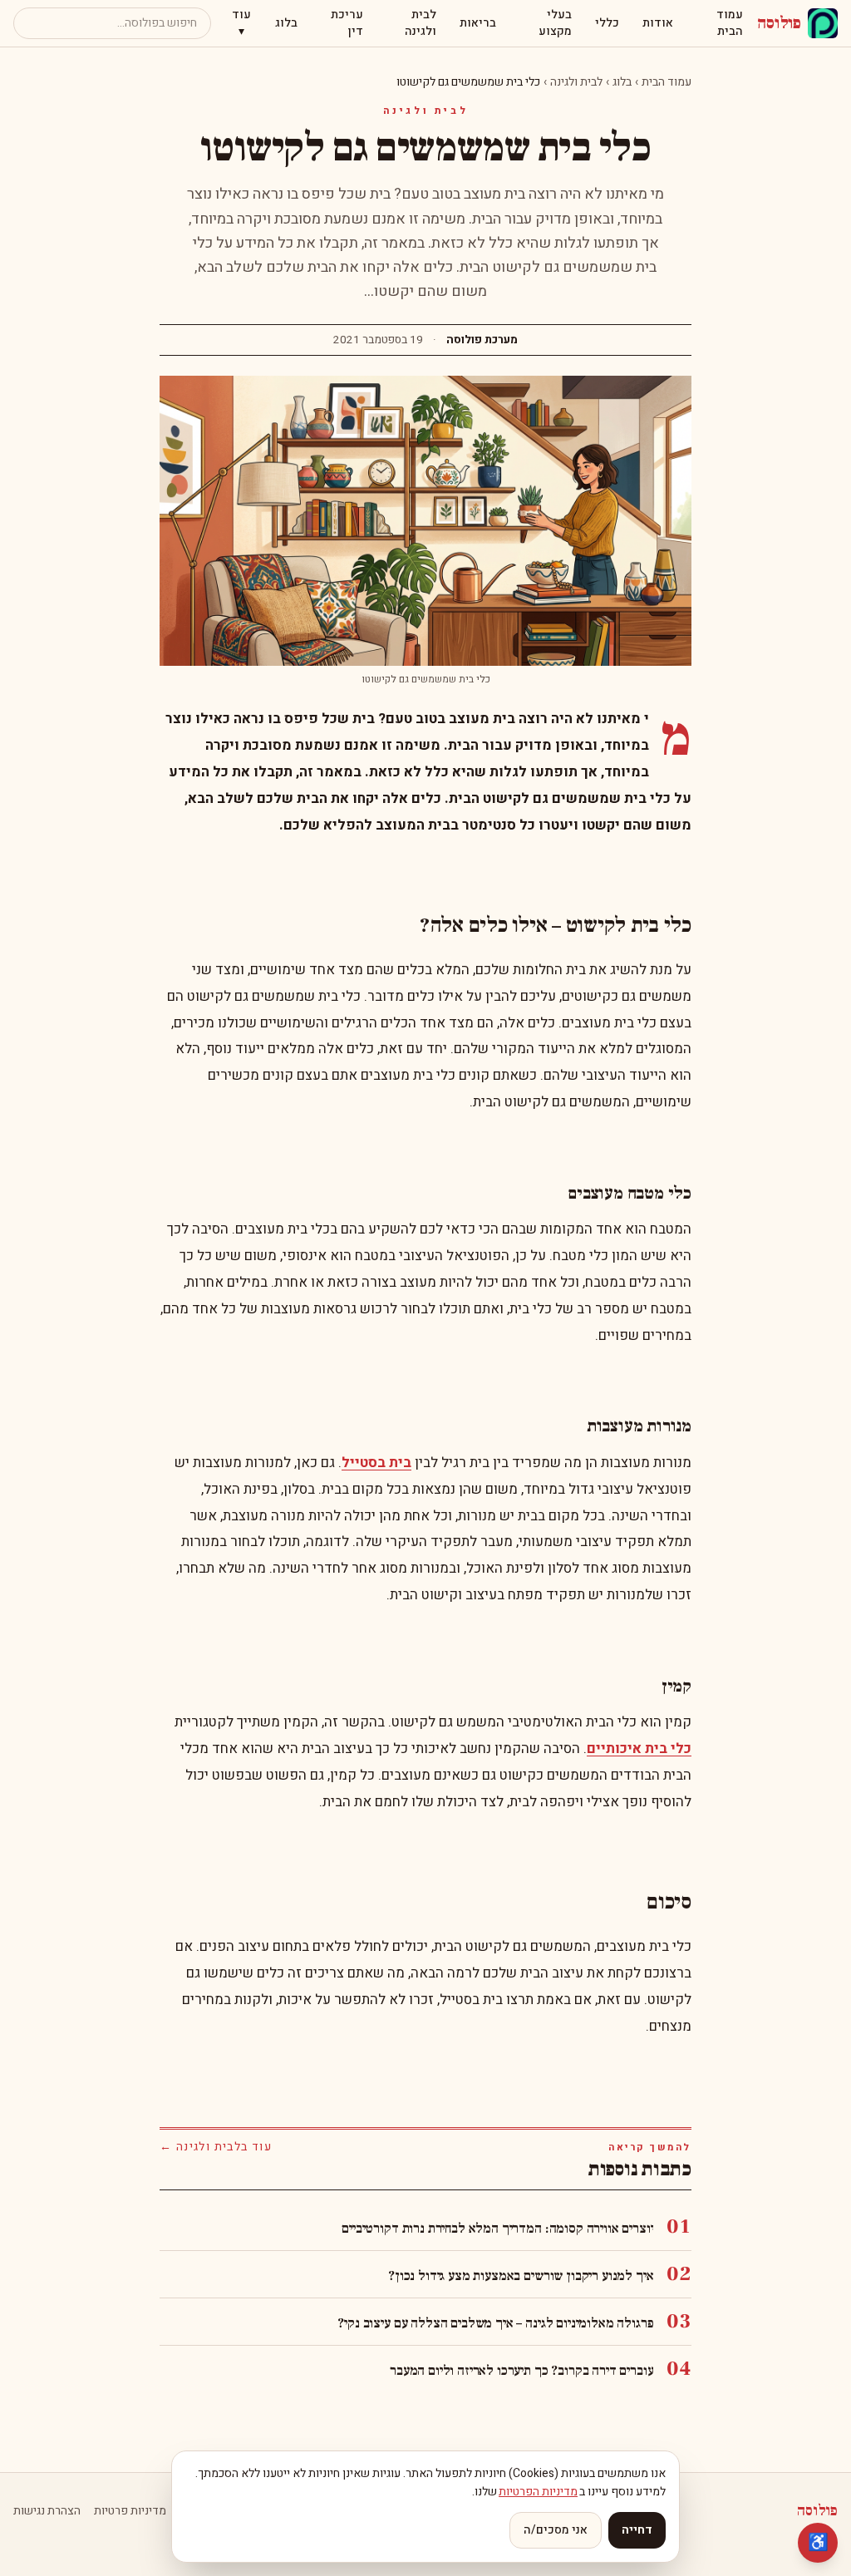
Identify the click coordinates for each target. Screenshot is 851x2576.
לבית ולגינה (421, 23)
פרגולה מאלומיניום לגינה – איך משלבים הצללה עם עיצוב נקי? (495, 2323)
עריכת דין (347, 23)
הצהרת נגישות (47, 2511)
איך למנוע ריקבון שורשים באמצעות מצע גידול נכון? (521, 2276)
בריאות (478, 23)
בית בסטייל (376, 1463)
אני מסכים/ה (556, 2530)
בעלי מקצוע (555, 23)
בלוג (286, 23)
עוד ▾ (241, 23)
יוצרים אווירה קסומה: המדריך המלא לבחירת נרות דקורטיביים (497, 2229)
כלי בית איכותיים (639, 1749)
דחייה (637, 2530)
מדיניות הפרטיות (538, 2492)
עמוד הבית (730, 23)
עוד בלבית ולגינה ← (216, 2147)
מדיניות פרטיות (130, 2511)
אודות (658, 23)
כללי (607, 23)
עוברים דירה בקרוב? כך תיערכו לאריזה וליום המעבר (521, 2371)
